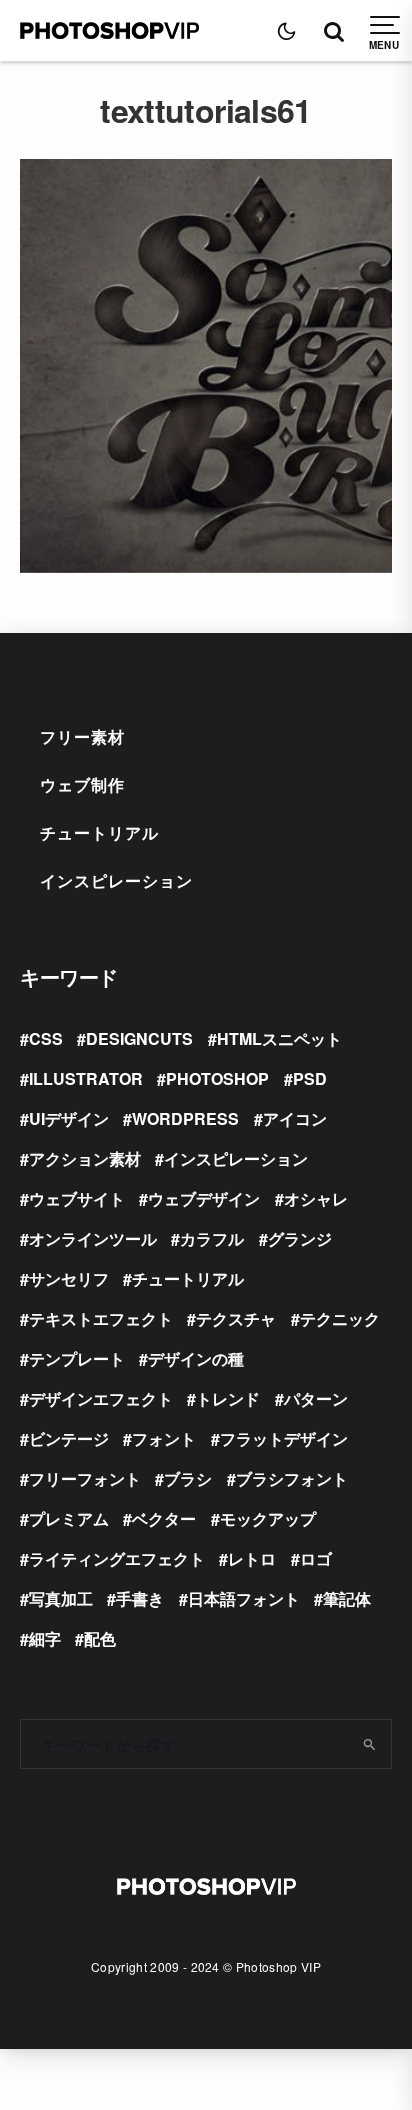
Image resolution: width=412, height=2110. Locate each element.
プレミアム (69, 1518)
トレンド (228, 1398)
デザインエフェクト (101, 1398)
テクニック (340, 1318)
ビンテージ (69, 1438)
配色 (100, 1638)
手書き (140, 1598)
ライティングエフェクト (117, 1558)
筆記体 (347, 1598)
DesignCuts (139, 1038)
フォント (164, 1438)
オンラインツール (93, 1238)
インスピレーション (116, 880)
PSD (310, 1078)
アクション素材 (85, 1158)
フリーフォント (85, 1478)
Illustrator (86, 1078)
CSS (46, 1038)
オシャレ (316, 1198)
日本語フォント (244, 1598)
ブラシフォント (292, 1478)
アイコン (295, 1118)
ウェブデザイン (204, 1198)
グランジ (300, 1238)
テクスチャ (236, 1318)
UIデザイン (69, 1118)
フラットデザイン (284, 1438)
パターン (316, 1398)
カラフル (212, 1238)
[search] (369, 1744)
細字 (45, 1638)
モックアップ (268, 1518)
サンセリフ (69, 1278)
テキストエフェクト (101, 1318)
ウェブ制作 (82, 784)
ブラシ (188, 1478)
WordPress (185, 1118)
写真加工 (61, 1598)
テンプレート (77, 1358)
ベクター (164, 1518)
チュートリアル (99, 832)
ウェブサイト (77, 1198)
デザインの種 (196, 1358)
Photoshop (217, 1078)
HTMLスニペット (279, 1038)
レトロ (252, 1558)
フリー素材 (82, 736)
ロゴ (316, 1558)
